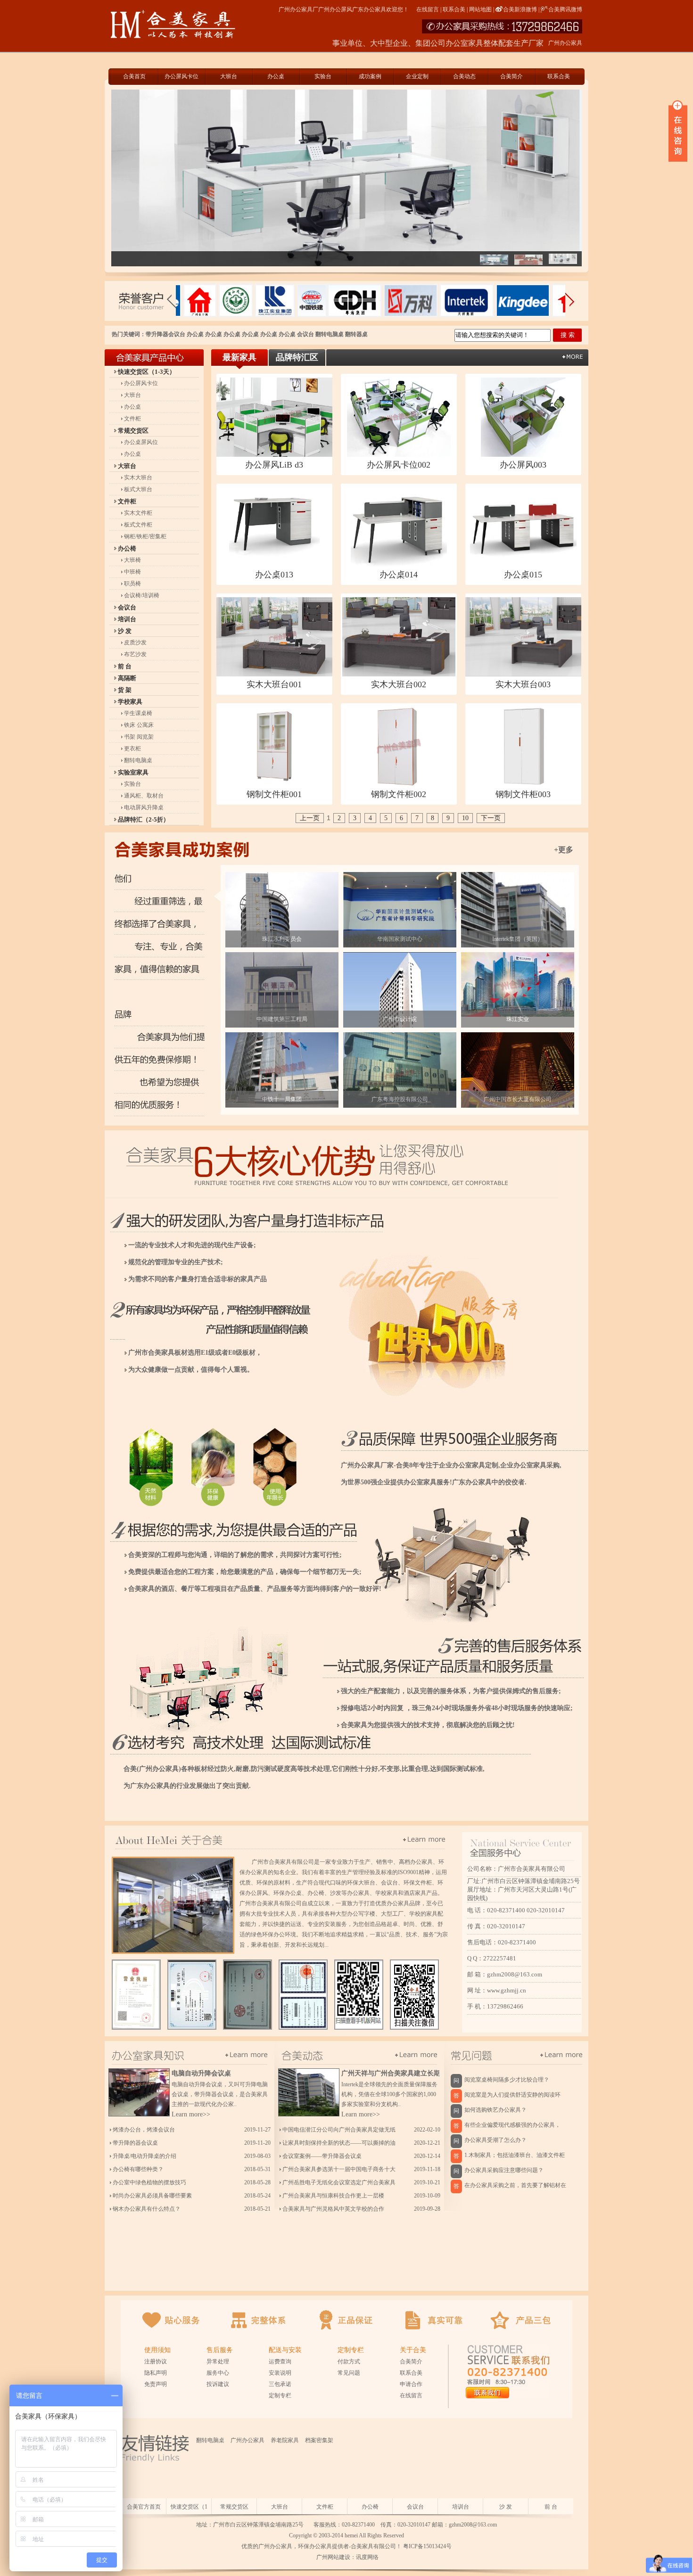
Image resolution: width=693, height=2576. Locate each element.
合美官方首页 (144, 2507)
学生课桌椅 (138, 713)
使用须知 (157, 2350)
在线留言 (428, 9)
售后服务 (220, 2350)
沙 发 (125, 631)
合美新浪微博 (520, 9)
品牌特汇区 (297, 357)
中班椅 (132, 572)
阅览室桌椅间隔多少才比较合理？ (507, 2080)
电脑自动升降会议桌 (201, 2073)
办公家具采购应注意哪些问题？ (504, 2170)
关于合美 (413, 2350)
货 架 (125, 690)
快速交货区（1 (189, 2507)
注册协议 (156, 2362)
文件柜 (132, 419)
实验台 (323, 76)
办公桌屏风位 (141, 442)
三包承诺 (280, 2384)
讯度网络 (367, 2557)
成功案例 (370, 76)
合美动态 (464, 76)
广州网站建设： (335, 2557)
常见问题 (349, 2373)
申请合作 (411, 2384)
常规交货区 (133, 431)
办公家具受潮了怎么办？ (495, 2140)
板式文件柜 (138, 525)
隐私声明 (156, 2373)
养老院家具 (285, 2440)
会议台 (305, 334)
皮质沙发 (135, 642)
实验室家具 (133, 772)
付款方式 (349, 2362)
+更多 (564, 850)
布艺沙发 (135, 654)
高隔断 (127, 678)
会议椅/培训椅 (142, 595)
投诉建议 (218, 2384)
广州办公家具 (247, 2440)
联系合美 (454, 9)
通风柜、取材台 (144, 796)
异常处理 (218, 2362)
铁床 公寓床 (139, 725)
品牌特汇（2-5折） (144, 819)
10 (465, 818)
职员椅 (132, 584)
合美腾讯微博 (565, 9)
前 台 (125, 666)
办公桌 (276, 76)
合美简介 (511, 76)
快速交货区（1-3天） (147, 372)
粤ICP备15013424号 (427, 2546)
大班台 (229, 76)
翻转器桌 (356, 334)
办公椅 (127, 548)
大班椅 (132, 560)
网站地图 (480, 9)
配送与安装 (285, 2350)
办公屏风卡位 (181, 76)
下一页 (491, 818)
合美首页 (134, 76)
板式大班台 (138, 489)
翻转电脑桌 (330, 334)
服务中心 (218, 2373)
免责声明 (156, 2384)
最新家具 (239, 357)
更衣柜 (132, 749)
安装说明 (280, 2373)
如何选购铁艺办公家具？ (495, 2110)
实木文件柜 (138, 513)
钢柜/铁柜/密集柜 (145, 536)
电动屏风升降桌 (144, 807)
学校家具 (130, 702)
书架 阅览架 (139, 737)
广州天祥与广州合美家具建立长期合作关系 (404, 2073)
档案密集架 (319, 2440)
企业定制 (417, 76)
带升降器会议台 (165, 334)
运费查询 (280, 2362)
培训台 (127, 619)
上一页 (310, 818)
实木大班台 (138, 477)
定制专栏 (280, 2395)
